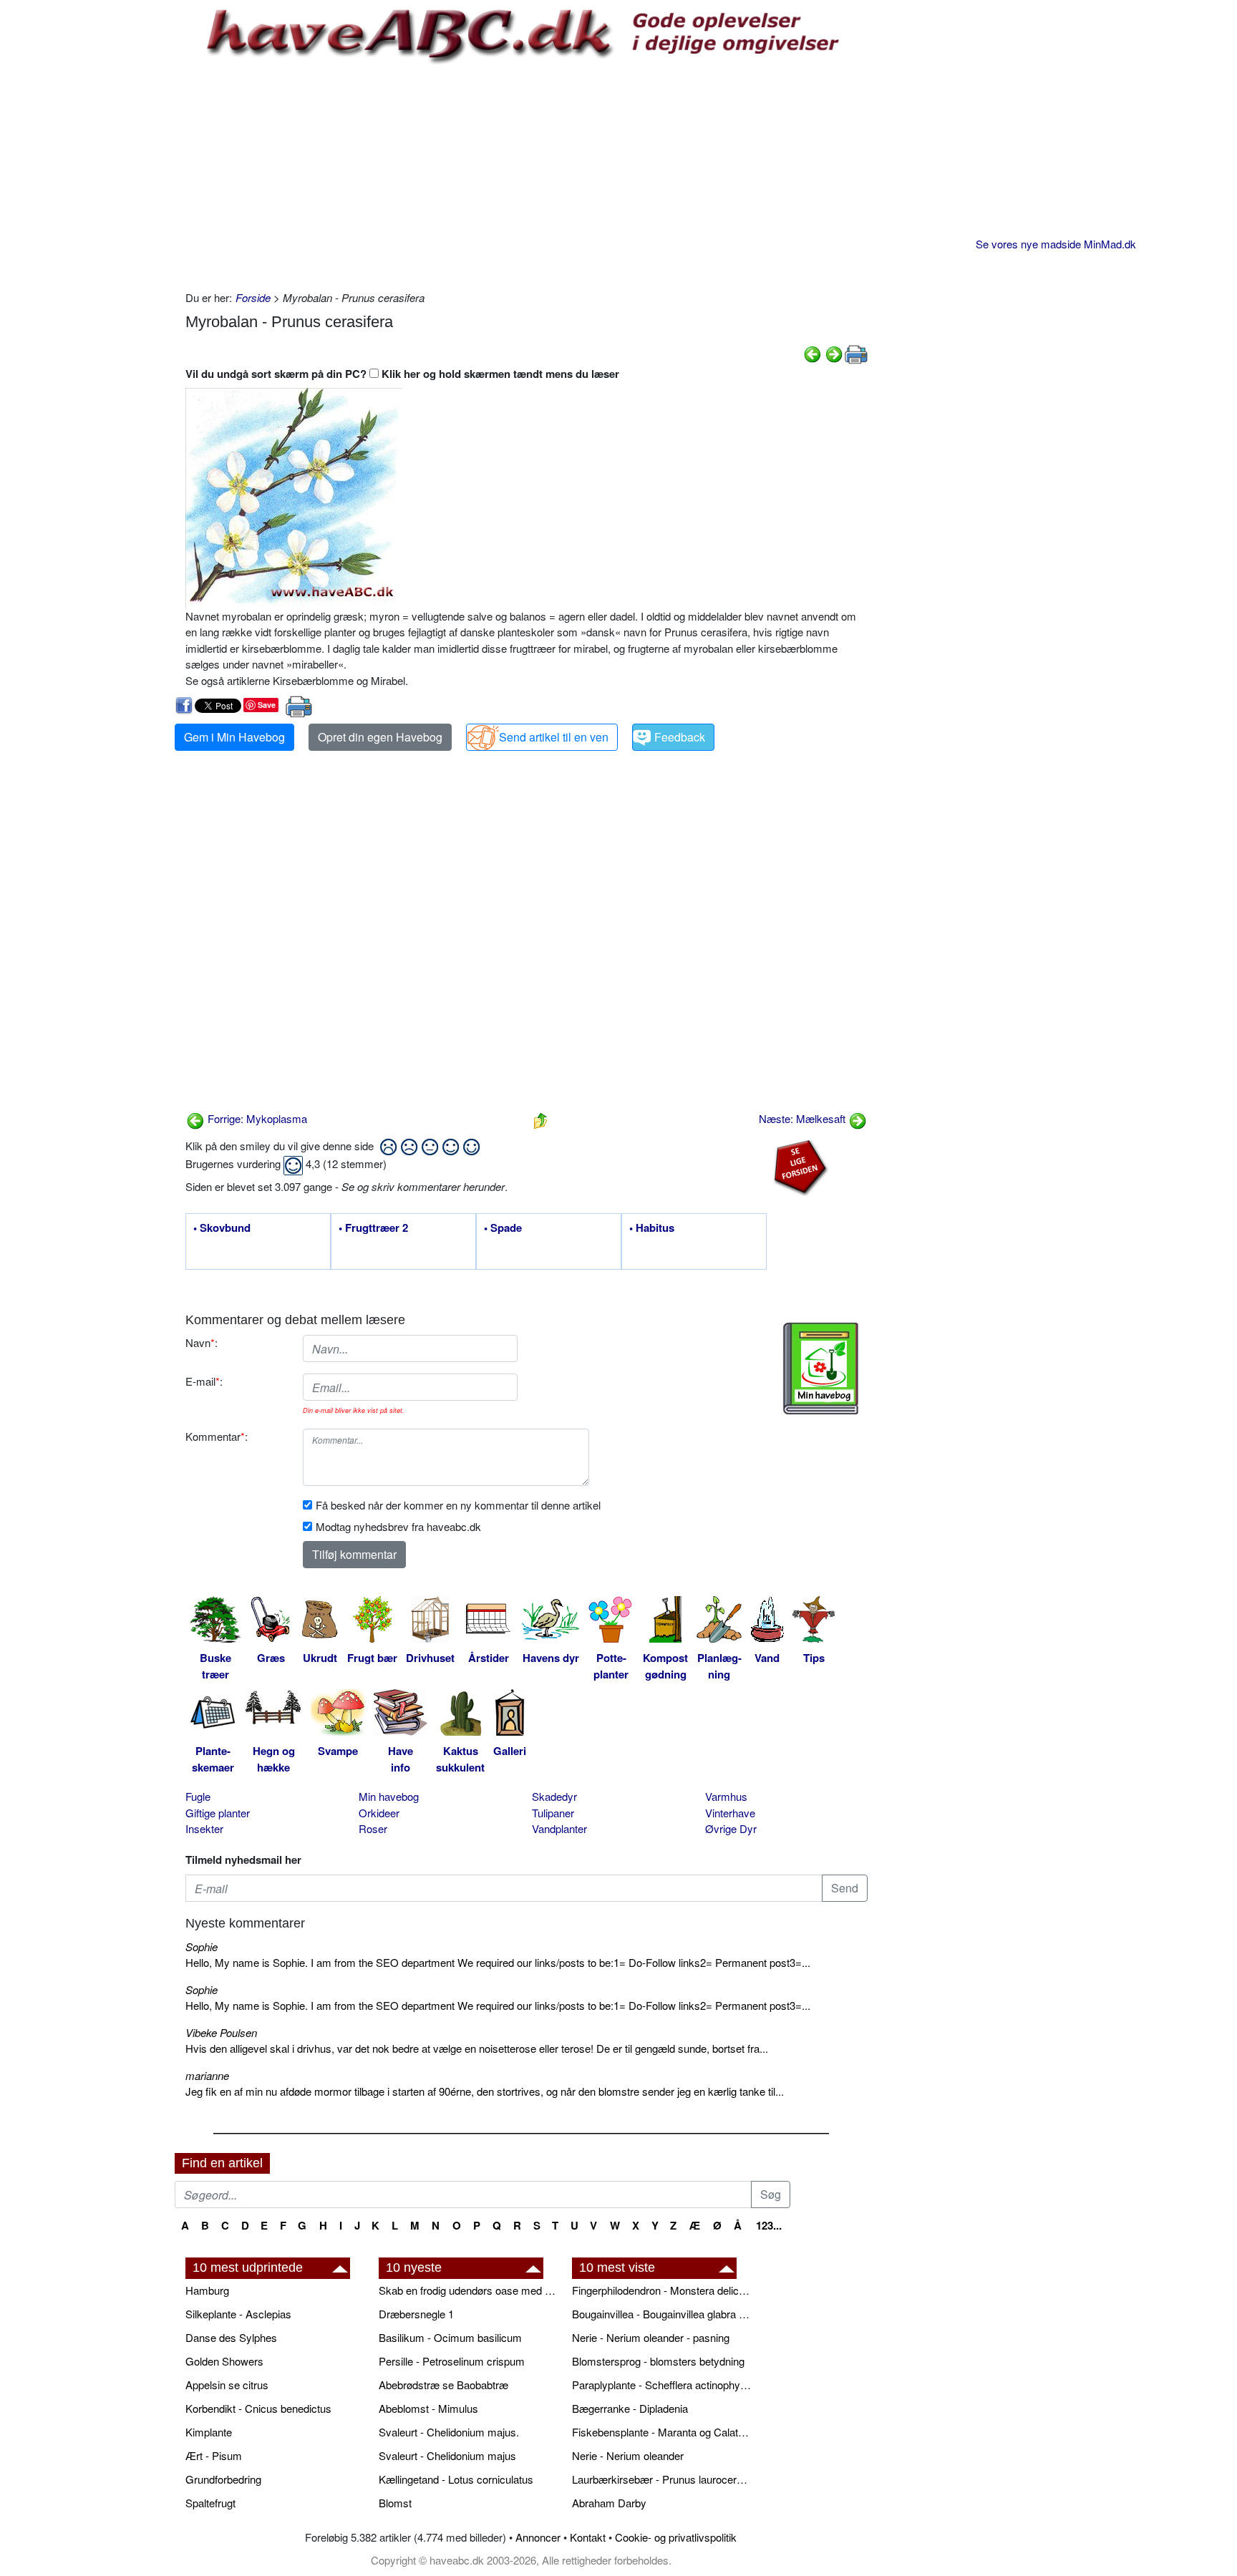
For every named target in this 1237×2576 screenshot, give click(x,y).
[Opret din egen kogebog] (821, 1369)
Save (267, 705)
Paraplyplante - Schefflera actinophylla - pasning (661, 2385)
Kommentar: (217, 1436)
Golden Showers (224, 2361)
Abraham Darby (609, 2503)
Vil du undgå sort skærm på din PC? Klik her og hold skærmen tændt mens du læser (402, 374)
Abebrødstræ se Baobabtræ (443, 2385)
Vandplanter (559, 1828)
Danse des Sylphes (231, 2337)
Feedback (680, 737)
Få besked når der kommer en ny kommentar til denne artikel (458, 1505)
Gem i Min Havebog (234, 737)
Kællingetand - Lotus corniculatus (456, 2479)
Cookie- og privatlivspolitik (676, 2537)
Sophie (202, 1946)
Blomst (395, 2503)
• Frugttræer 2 (373, 1228)
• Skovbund (222, 1228)
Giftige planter (218, 1813)
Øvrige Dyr (731, 1828)
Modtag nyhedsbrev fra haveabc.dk (398, 1526)
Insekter (204, 1828)
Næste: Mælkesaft (804, 1118)
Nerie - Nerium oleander (628, 2455)
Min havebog (389, 1796)
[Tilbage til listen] (540, 1118)
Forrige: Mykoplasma (256, 1118)
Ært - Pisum (214, 2455)
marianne (207, 2075)
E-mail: (204, 1381)
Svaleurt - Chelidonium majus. (449, 2432)
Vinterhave (730, 1813)
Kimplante (209, 2432)
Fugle (198, 1796)
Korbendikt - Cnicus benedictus (258, 2408)
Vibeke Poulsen (221, 2032)
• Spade (503, 1228)
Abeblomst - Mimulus (428, 2408)
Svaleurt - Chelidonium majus (447, 2455)
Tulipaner (553, 1813)
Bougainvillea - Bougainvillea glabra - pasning (661, 2314)
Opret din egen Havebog (380, 737)
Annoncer (538, 2537)
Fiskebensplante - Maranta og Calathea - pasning (661, 2432)
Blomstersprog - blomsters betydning (658, 2361)
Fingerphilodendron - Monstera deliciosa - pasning (661, 2290)
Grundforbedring (223, 2479)
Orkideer (379, 1813)
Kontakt (588, 2537)
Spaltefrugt (210, 2503)
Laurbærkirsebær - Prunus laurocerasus (661, 2479)
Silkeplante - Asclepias (238, 2314)
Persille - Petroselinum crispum (452, 2361)
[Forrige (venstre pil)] (812, 353)
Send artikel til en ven (554, 737)
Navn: (202, 1342)
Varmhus (726, 1796)
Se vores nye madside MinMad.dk (1056, 244)
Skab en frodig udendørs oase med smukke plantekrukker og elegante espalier (468, 2290)
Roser (373, 1828)
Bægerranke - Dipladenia (630, 2408)
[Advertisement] (527, 175)
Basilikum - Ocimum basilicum (450, 2337)
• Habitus (652, 1228)
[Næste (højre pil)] (834, 353)
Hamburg (207, 2290)
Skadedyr (554, 1796)
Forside (253, 297)
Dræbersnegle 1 (416, 2314)
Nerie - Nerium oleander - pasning (651, 2337)
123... (769, 2225)
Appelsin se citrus (227, 2385)
